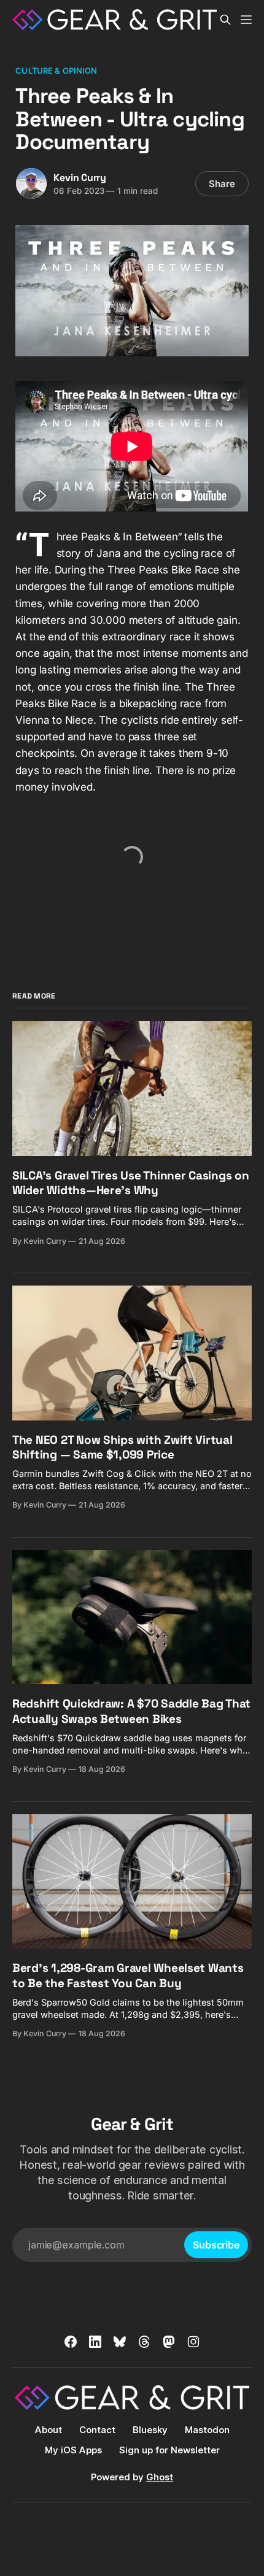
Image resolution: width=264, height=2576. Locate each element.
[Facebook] (71, 2342)
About (49, 2430)
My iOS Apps (73, 2450)
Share (222, 184)
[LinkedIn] (95, 2342)
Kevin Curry (80, 178)
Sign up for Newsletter (169, 2450)
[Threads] (144, 2342)
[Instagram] (193, 2342)
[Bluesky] (120, 2342)
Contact (97, 2430)
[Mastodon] (169, 2342)
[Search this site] (225, 20)
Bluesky (150, 2430)
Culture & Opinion (56, 71)
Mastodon (207, 2430)
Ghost (160, 2477)
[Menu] (246, 20)
